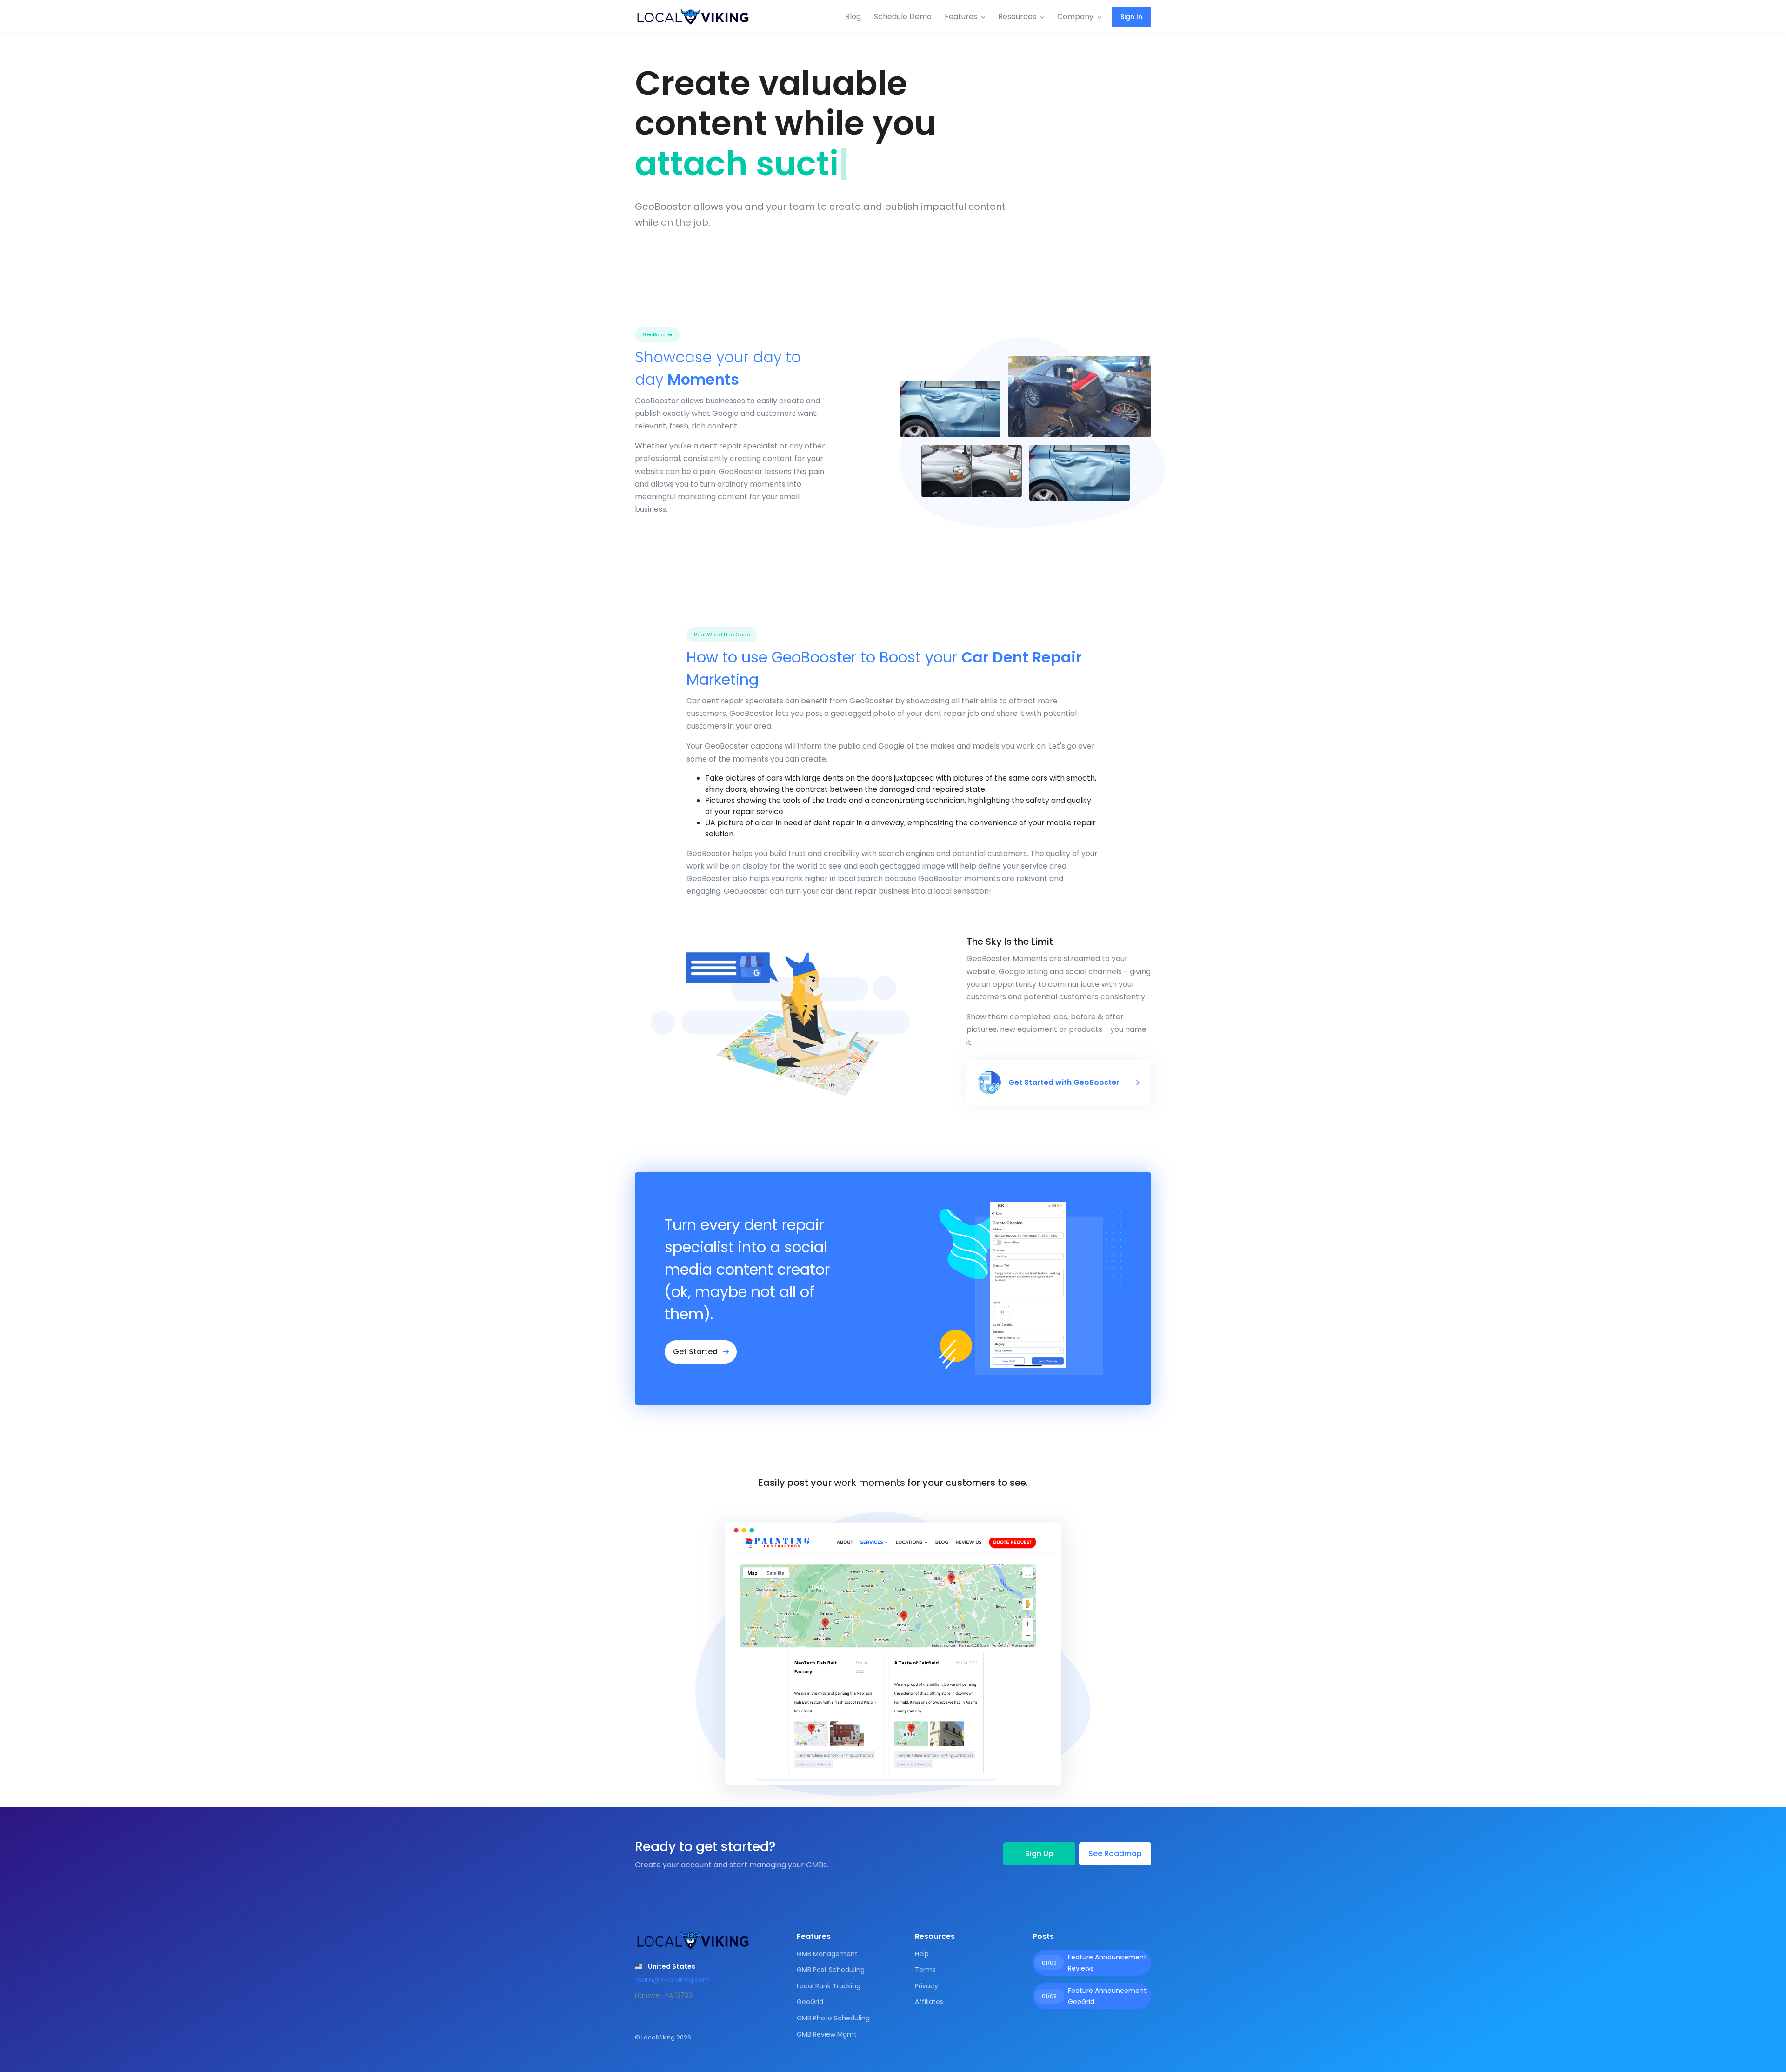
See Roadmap (1115, 1854)
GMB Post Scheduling (831, 1970)
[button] (665, 1966)
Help (922, 1954)
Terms (925, 1970)
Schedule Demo (903, 17)
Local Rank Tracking (829, 1986)
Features (961, 17)
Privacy (926, 1986)
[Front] (693, 17)
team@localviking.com (672, 1980)
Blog (853, 17)
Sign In (1131, 17)
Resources (1017, 17)
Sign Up (1039, 1854)
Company (1075, 17)
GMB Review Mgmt (827, 2034)
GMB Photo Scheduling (833, 2018)
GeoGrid (810, 2002)
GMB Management (827, 1954)
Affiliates (929, 2002)
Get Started (696, 1352)
